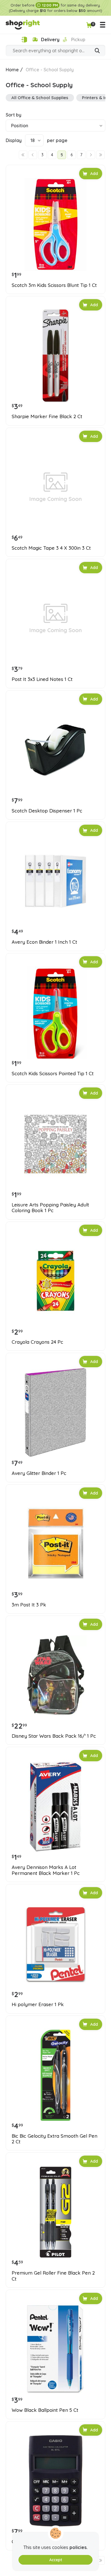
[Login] (24, 40)
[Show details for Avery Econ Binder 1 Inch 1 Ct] (55, 881)
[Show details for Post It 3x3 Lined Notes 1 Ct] (55, 618)
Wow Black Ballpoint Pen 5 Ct (45, 2410)
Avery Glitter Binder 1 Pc (39, 1473)
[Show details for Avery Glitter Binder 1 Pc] (55, 1412)
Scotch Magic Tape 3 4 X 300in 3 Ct (51, 548)
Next (91, 155)
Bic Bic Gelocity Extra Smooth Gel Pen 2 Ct (55, 2139)
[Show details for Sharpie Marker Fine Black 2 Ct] (55, 356)
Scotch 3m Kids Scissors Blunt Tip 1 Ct (54, 285)
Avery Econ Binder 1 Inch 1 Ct (44, 942)
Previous (33, 155)
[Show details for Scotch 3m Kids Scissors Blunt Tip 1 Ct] (55, 224)
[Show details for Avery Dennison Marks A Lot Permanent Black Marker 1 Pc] (55, 1806)
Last (100, 155)
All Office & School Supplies (40, 98)
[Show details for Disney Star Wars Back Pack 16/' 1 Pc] (55, 1675)
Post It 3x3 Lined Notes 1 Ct (42, 679)
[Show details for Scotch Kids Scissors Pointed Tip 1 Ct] (55, 1013)
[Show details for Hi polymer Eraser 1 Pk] (55, 1944)
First (23, 155)
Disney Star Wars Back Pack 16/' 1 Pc (54, 1736)
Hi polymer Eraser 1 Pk (38, 2004)
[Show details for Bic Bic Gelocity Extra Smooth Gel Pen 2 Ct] (55, 2075)
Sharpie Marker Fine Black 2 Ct (47, 416)
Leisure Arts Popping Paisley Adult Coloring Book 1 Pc (50, 1208)
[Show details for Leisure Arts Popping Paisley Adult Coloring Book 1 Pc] (55, 1144)
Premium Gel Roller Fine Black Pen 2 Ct (53, 2276)
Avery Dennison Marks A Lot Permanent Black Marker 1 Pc (46, 1870)
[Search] (97, 51)
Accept (56, 2560)
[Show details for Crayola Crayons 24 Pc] (55, 1281)
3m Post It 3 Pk (29, 1605)
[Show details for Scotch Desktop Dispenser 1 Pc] (55, 750)
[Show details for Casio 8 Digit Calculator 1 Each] (55, 2481)
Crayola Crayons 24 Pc (37, 1342)
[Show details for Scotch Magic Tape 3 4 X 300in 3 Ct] (55, 487)
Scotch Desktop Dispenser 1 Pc (47, 811)
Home (12, 70)
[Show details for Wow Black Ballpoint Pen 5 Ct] (55, 2349)
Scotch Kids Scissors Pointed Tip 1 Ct (53, 1074)
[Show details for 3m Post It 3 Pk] (55, 1544)
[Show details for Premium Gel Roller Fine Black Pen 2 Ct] (55, 2212)
